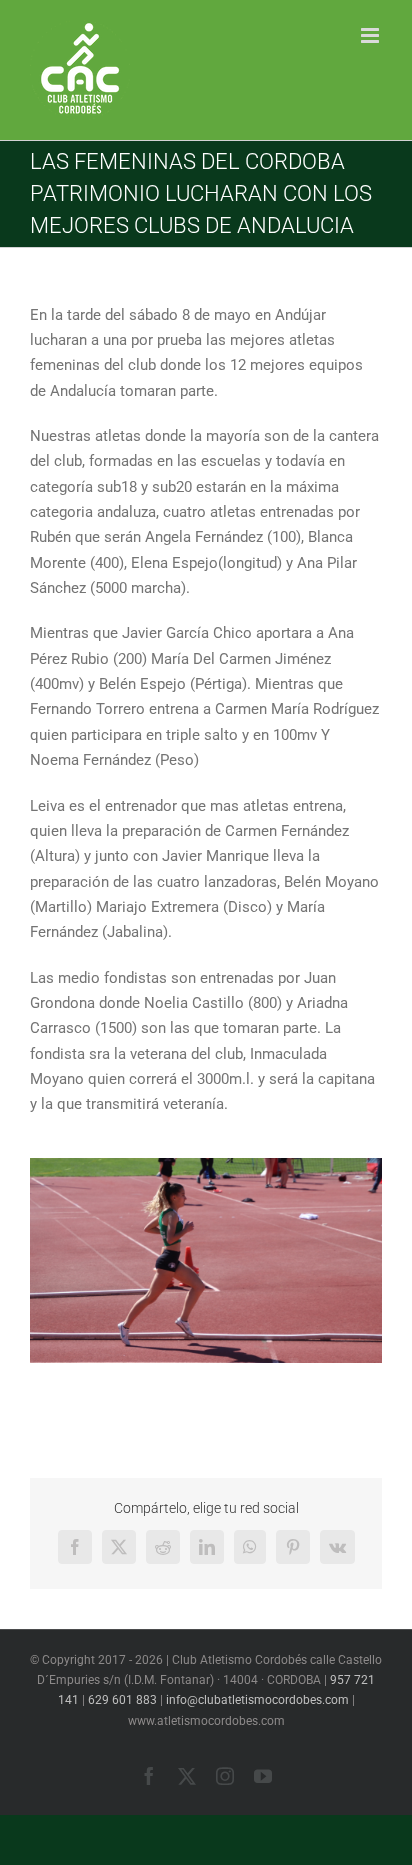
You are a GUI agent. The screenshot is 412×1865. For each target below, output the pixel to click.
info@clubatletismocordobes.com (257, 1700)
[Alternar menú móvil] (371, 35)
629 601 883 (122, 1700)
